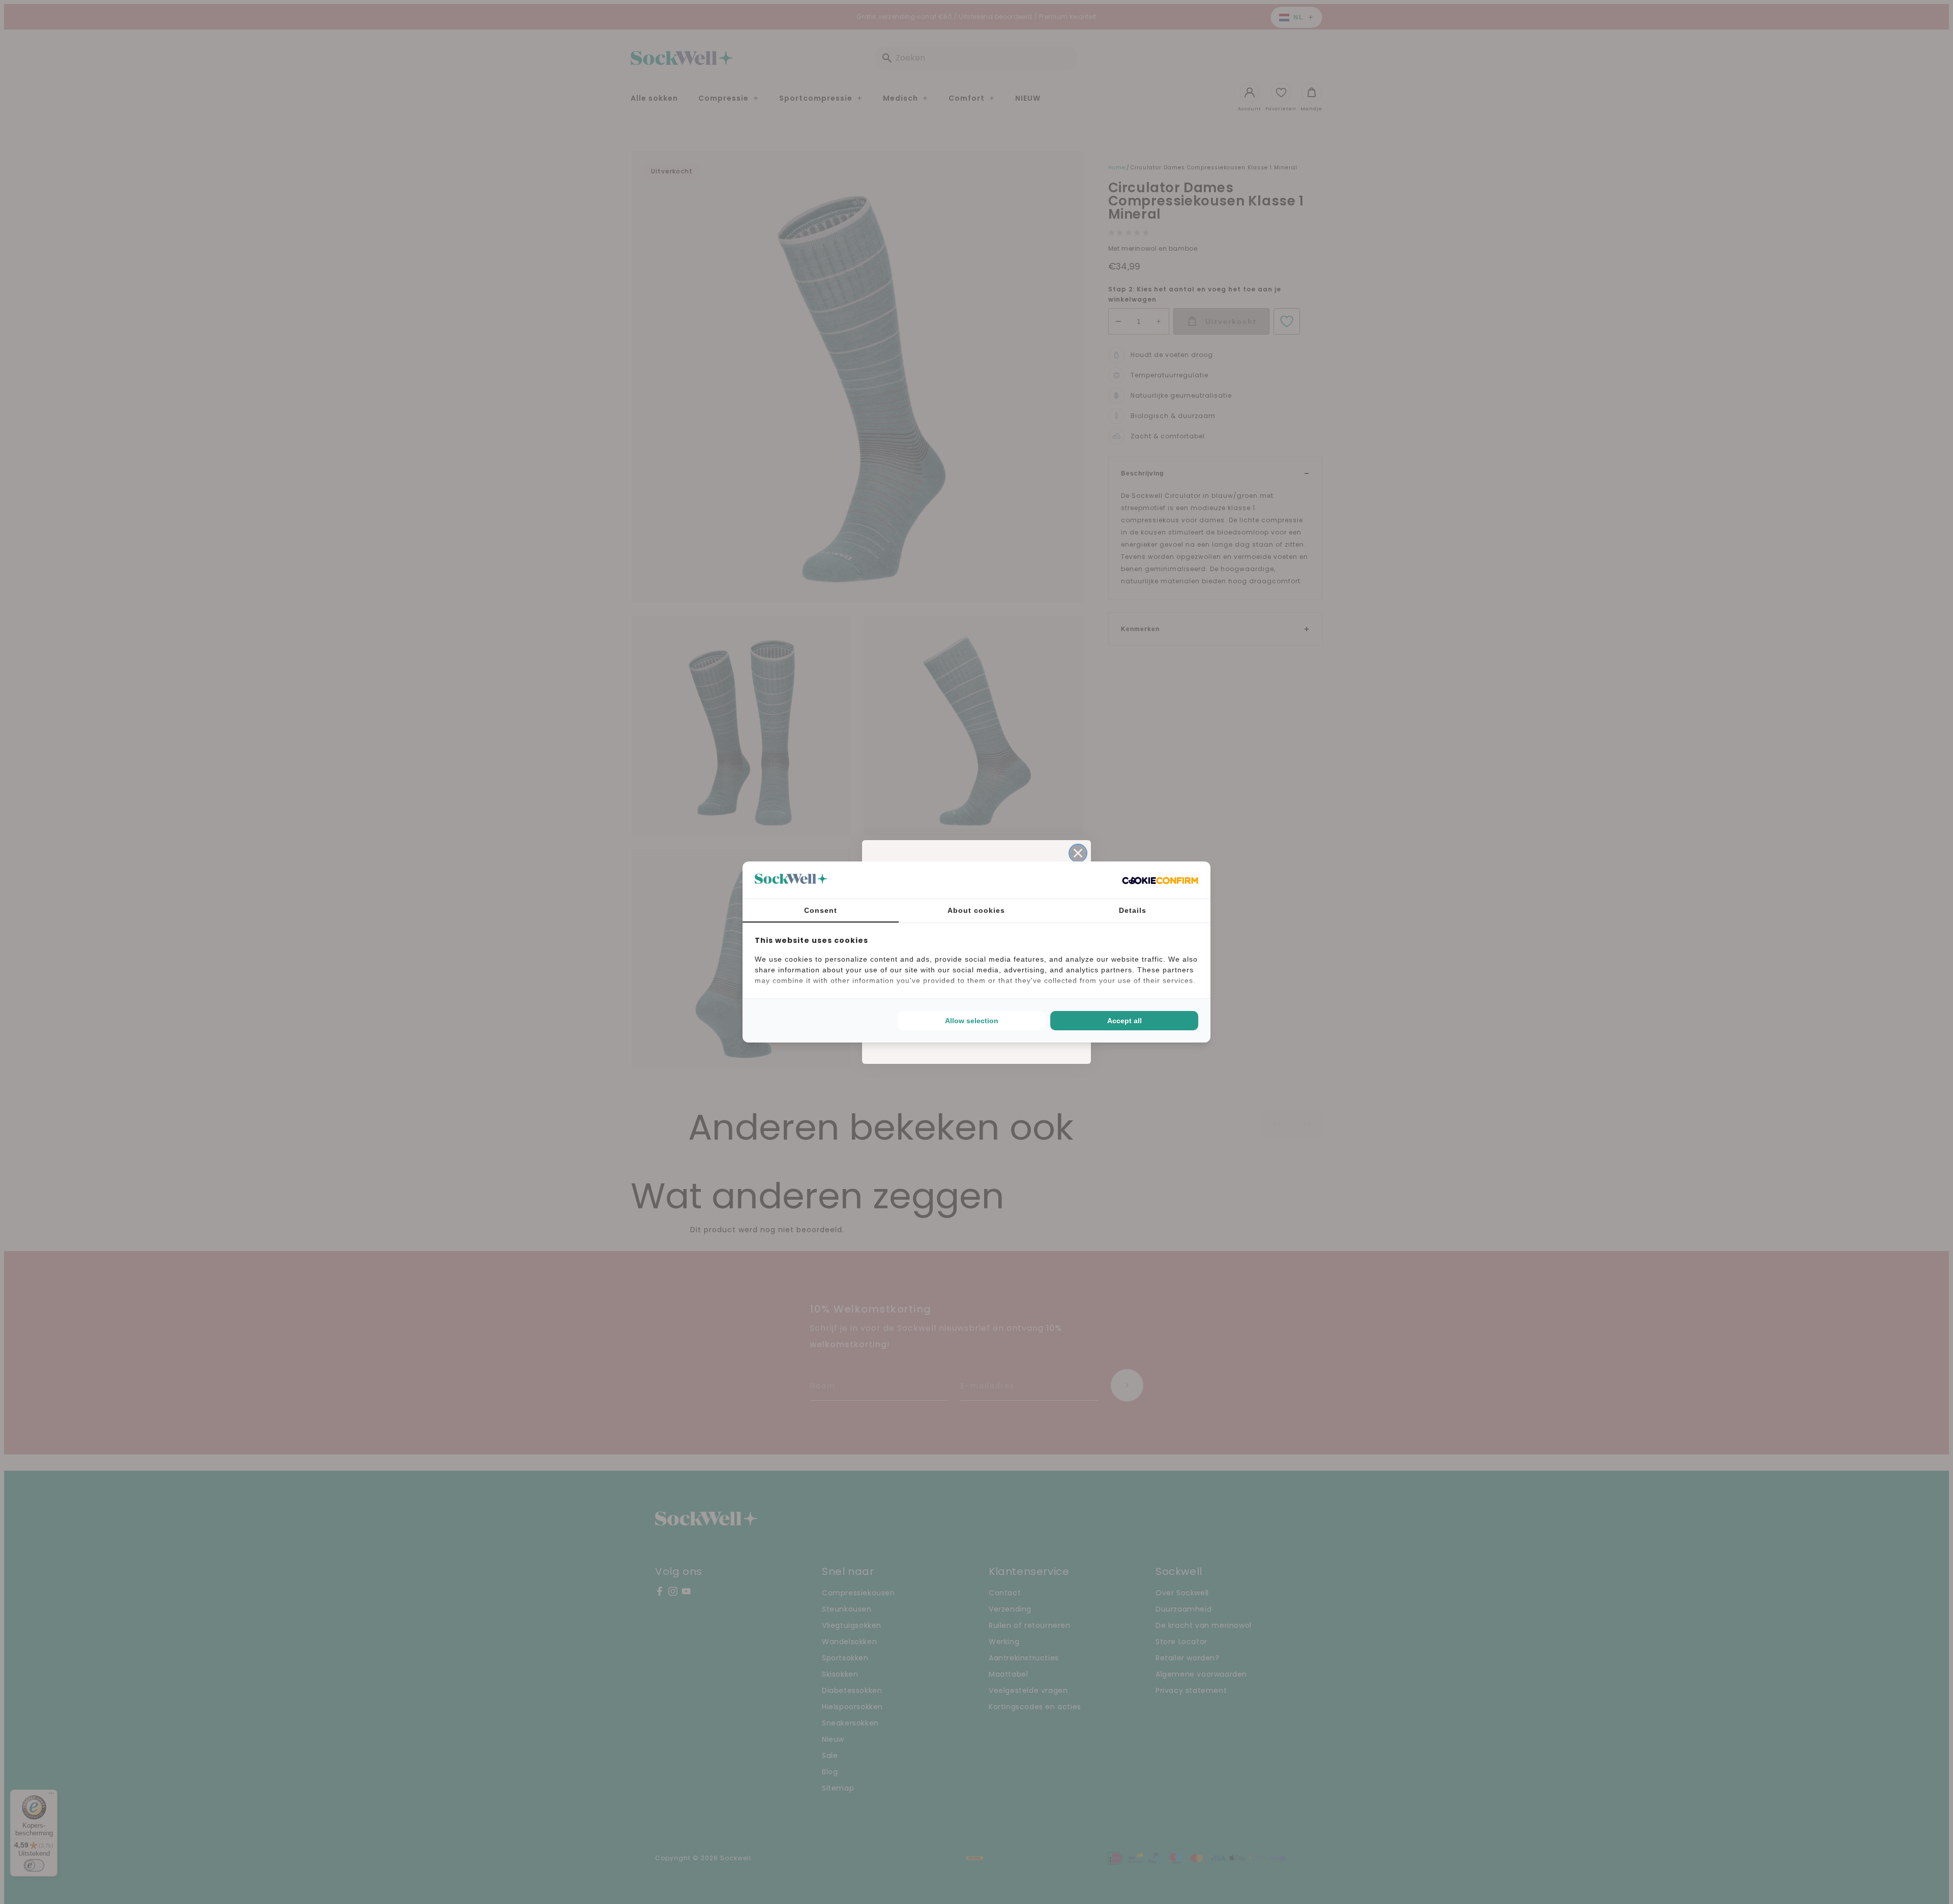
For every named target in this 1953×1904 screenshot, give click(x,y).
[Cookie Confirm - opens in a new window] (1160, 880)
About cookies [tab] (976, 910)
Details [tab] (1133, 910)
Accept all (1125, 1021)
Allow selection (972, 1021)
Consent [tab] (821, 910)
